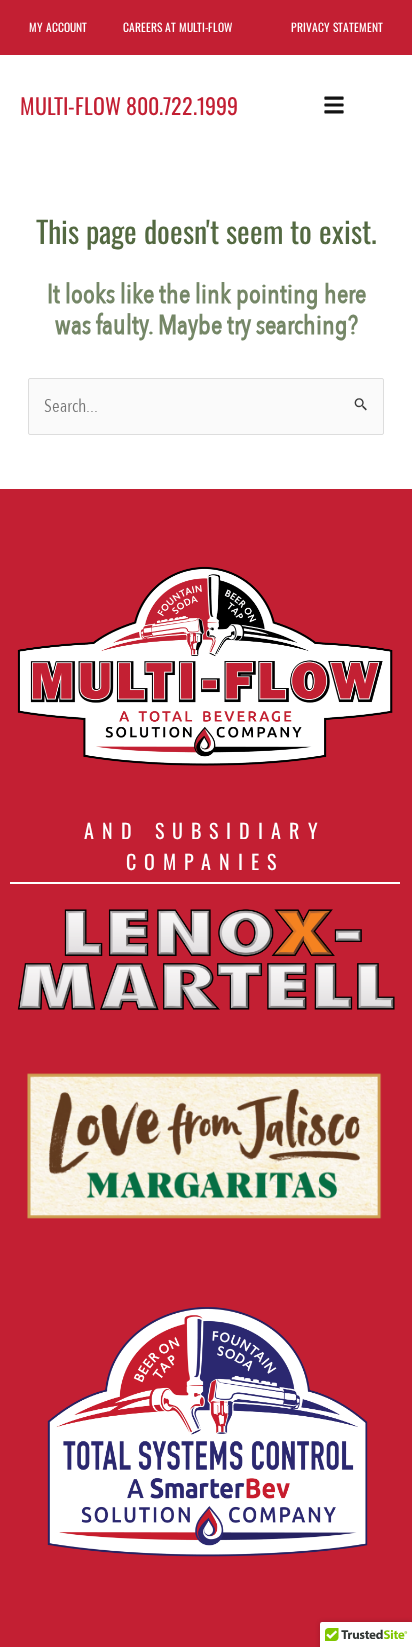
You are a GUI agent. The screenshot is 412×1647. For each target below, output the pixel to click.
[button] (333, 104)
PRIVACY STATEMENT (337, 26)
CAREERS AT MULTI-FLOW (177, 26)
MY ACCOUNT (58, 26)
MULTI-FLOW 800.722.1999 (129, 105)
